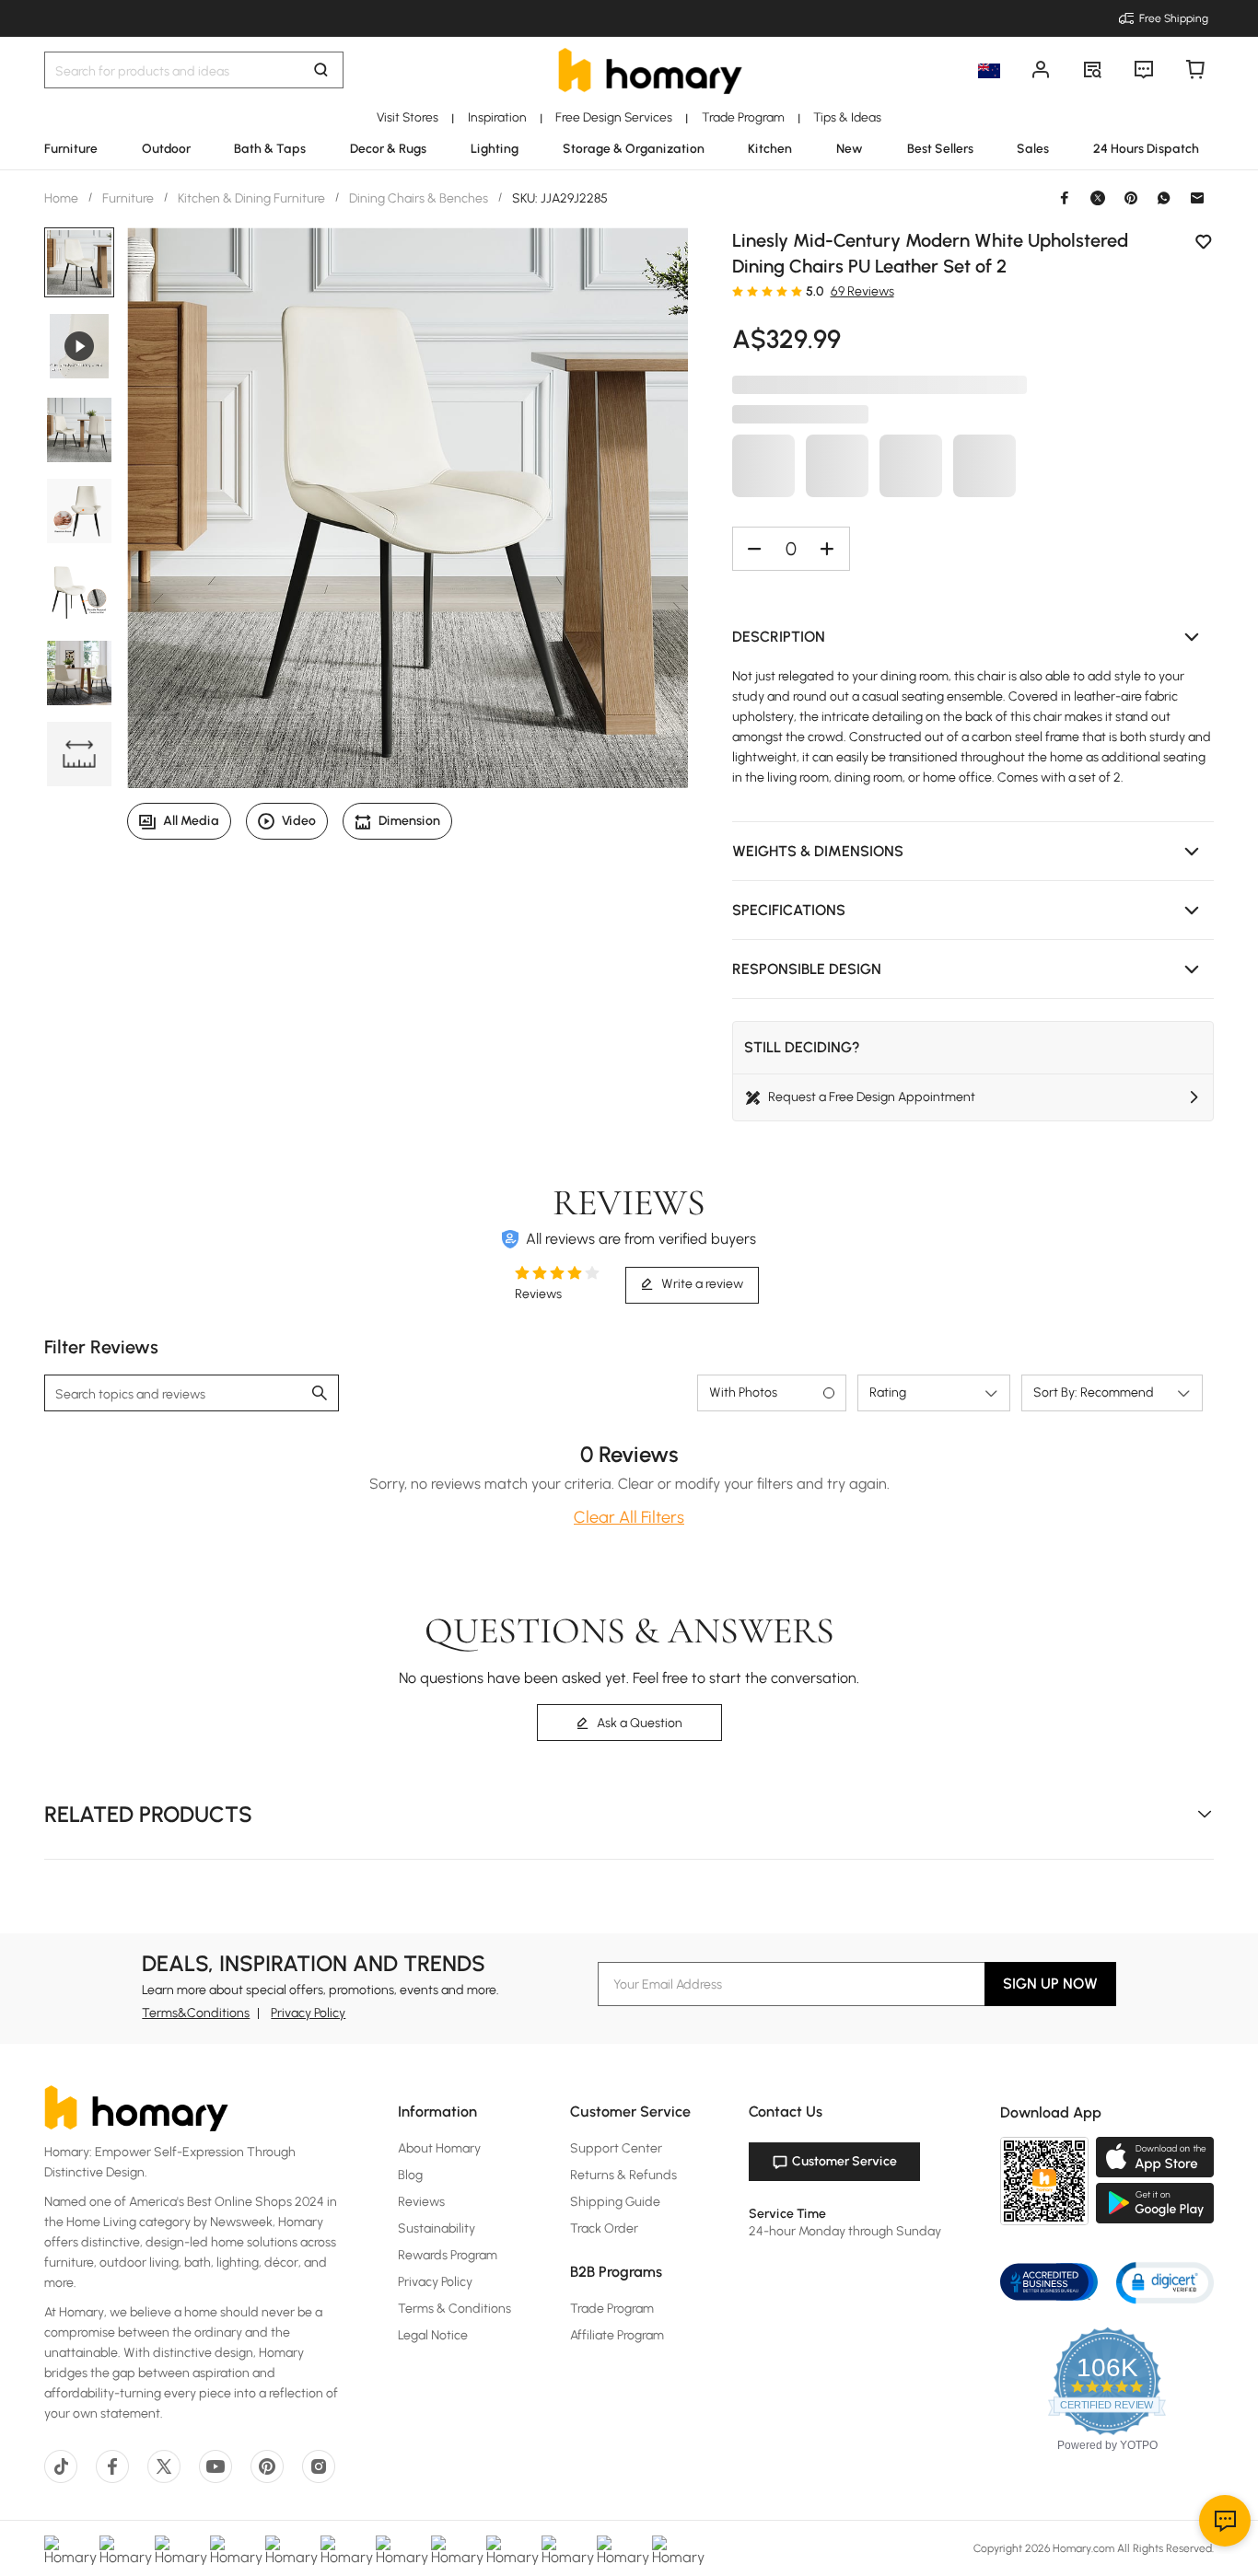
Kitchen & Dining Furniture (251, 198)
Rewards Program (448, 2255)
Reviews (421, 2202)
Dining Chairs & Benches (419, 198)
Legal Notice (433, 2335)
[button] (973, 637)
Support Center (616, 2148)
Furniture (128, 198)
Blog (410, 2175)
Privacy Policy (308, 2013)
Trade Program (612, 2309)
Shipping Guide (615, 2202)
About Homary (439, 2148)
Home (63, 198)
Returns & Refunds (623, 2175)
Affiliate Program (617, 2335)
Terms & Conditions (454, 2309)
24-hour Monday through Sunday (845, 2231)
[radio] (738, 291)
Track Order (604, 2228)
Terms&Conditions (196, 2013)
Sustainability (437, 2228)
